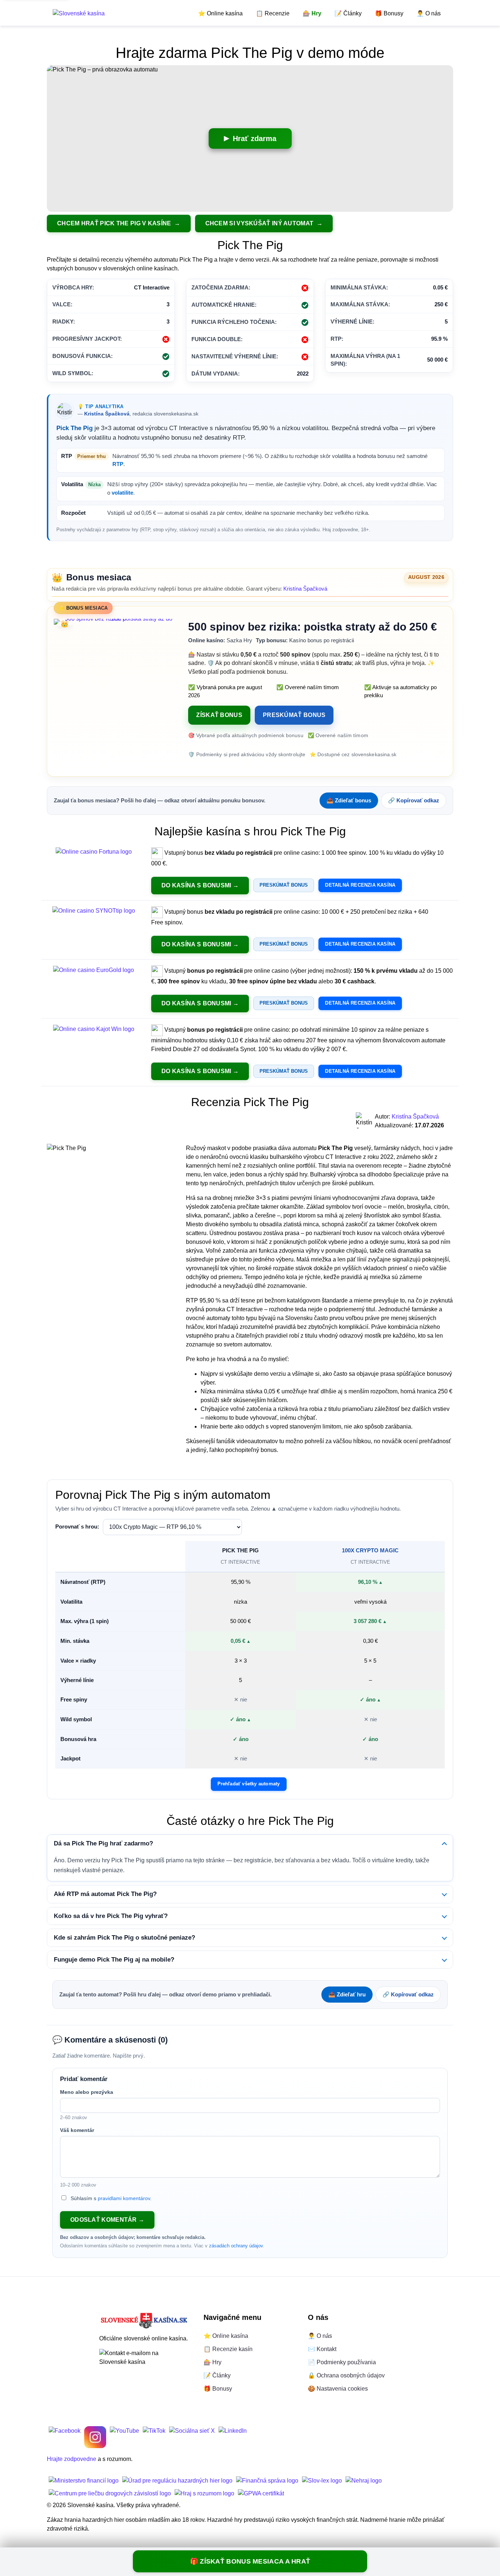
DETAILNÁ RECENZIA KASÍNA (360, 885)
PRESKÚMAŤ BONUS (294, 715)
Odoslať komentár (104, 2220)
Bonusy (389, 13)
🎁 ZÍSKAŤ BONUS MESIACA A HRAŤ (250, 2561)
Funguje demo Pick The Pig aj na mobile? (114, 1960)
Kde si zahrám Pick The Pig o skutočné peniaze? (124, 1938)
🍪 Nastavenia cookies (338, 2389)
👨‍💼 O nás (320, 2336)
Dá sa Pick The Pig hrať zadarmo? (103, 1843)
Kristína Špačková (107, 414)
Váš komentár (77, 2130)
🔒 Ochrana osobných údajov (346, 2375)
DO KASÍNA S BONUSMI (196, 885)
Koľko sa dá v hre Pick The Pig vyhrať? (111, 1916)
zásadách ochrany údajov (236, 2246)
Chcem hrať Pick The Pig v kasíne (115, 223)
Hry (312, 13)
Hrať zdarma (255, 138)
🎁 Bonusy (218, 2389)
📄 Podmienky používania (342, 2362)
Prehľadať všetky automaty (249, 1784)
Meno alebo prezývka (87, 2092)
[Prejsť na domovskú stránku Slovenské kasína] (79, 13)
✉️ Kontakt (322, 2349)
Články (348, 13)
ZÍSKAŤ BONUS (219, 715)
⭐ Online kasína (226, 2336)
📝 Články (217, 2375)
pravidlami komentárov (124, 2198)
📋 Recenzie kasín (228, 2349)
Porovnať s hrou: (77, 1527)
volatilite (122, 493)
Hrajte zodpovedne (72, 2459)
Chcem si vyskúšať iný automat (260, 223)
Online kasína (220, 13)
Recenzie (273, 13)
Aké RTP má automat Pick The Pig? (105, 1894)
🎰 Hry (212, 2362)
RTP (118, 464)
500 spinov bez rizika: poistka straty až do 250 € (313, 627)
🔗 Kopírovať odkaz (414, 800)
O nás (429, 13)
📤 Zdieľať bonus (349, 800)
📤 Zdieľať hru (347, 1994)
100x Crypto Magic (370, 1550)
